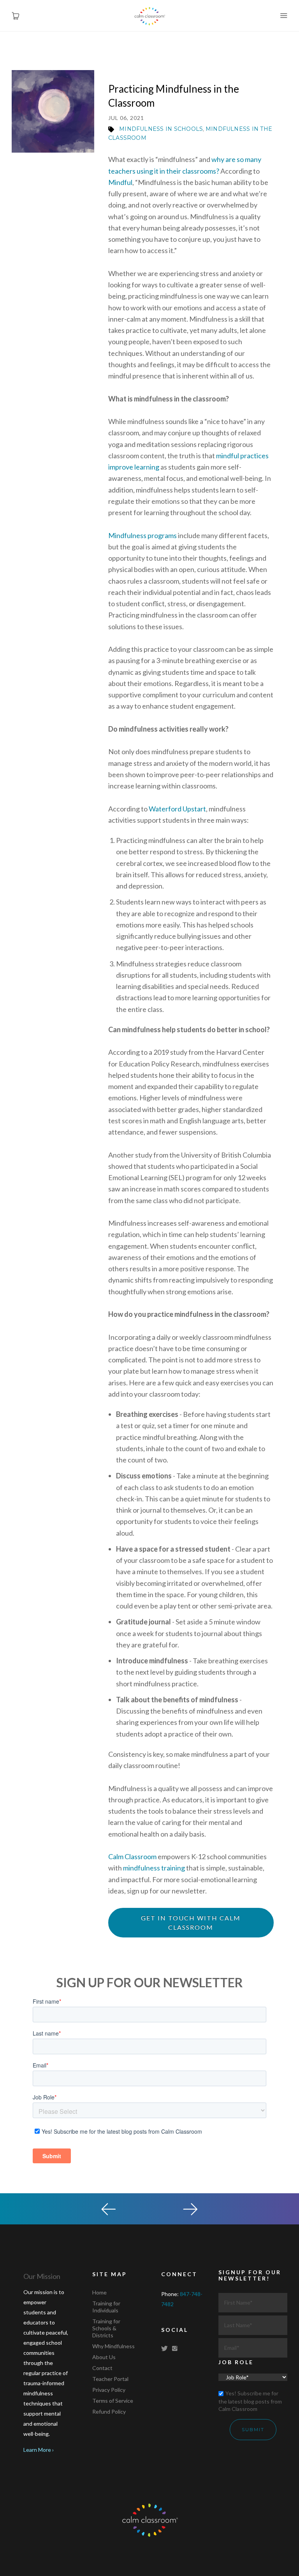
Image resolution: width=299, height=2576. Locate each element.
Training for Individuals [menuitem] (106, 2307)
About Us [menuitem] (104, 2357)
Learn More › (39, 2450)
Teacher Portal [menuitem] (110, 2379)
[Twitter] (166, 2348)
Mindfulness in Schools (161, 129)
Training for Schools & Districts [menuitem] (106, 2328)
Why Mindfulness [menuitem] (113, 2346)
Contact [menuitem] (102, 2368)
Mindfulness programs (142, 535)
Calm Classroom (132, 1856)
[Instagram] (176, 2348)
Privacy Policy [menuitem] (109, 2390)
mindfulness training (154, 1868)
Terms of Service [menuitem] (113, 2401)
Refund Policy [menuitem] (109, 2411)
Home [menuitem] (99, 2292)
